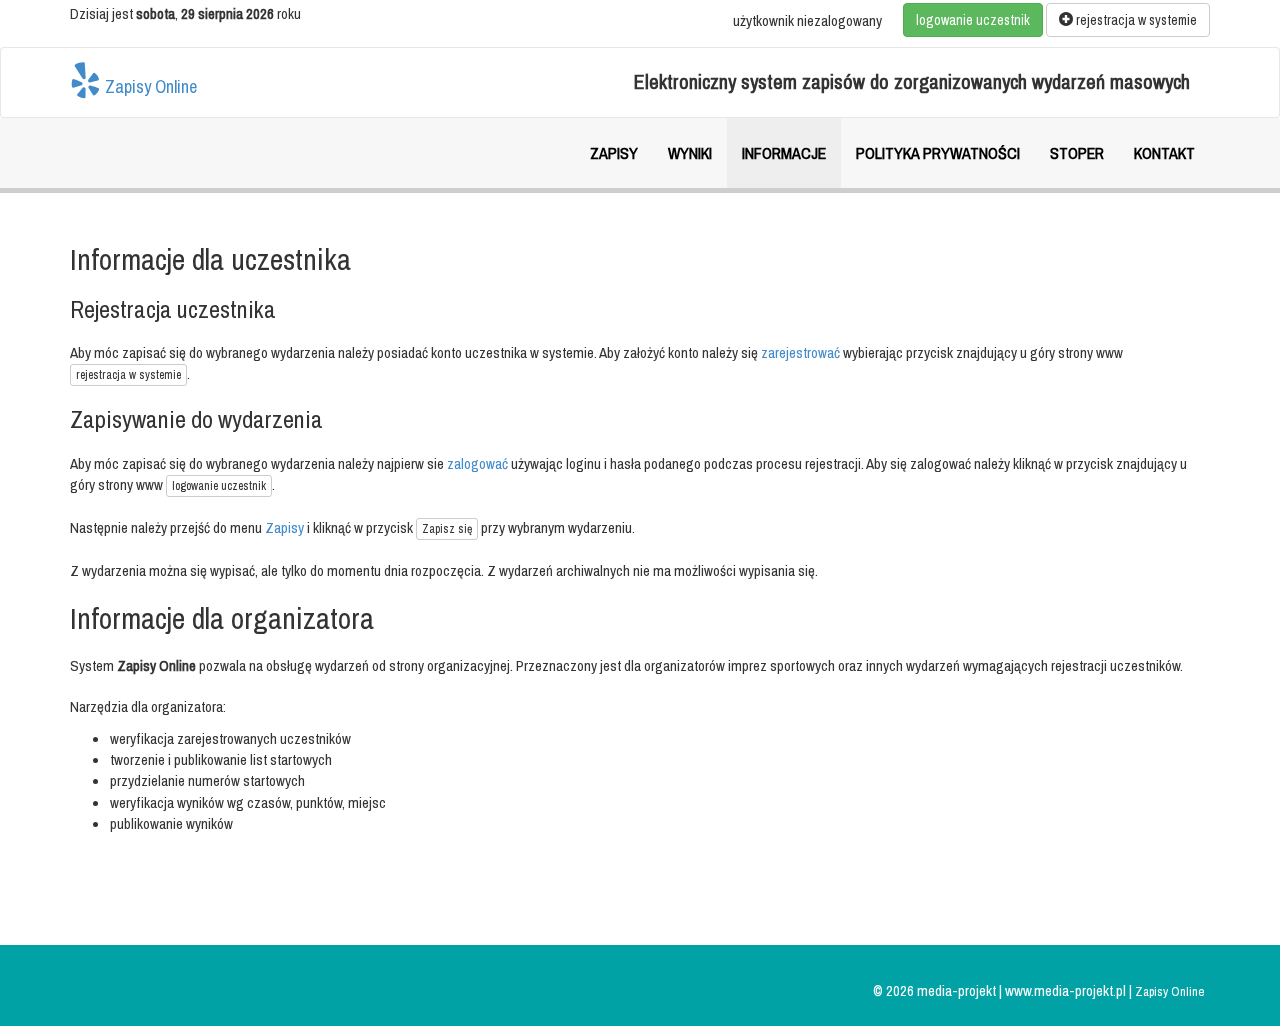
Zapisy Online (149, 86)
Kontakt (1164, 153)
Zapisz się (447, 529)
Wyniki (690, 153)
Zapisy (614, 153)
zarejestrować (800, 352)
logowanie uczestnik (973, 20)
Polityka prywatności (938, 153)
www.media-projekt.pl (1067, 990)
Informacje (784, 153)
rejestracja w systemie (1135, 20)
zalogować (477, 463)
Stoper (1077, 153)
